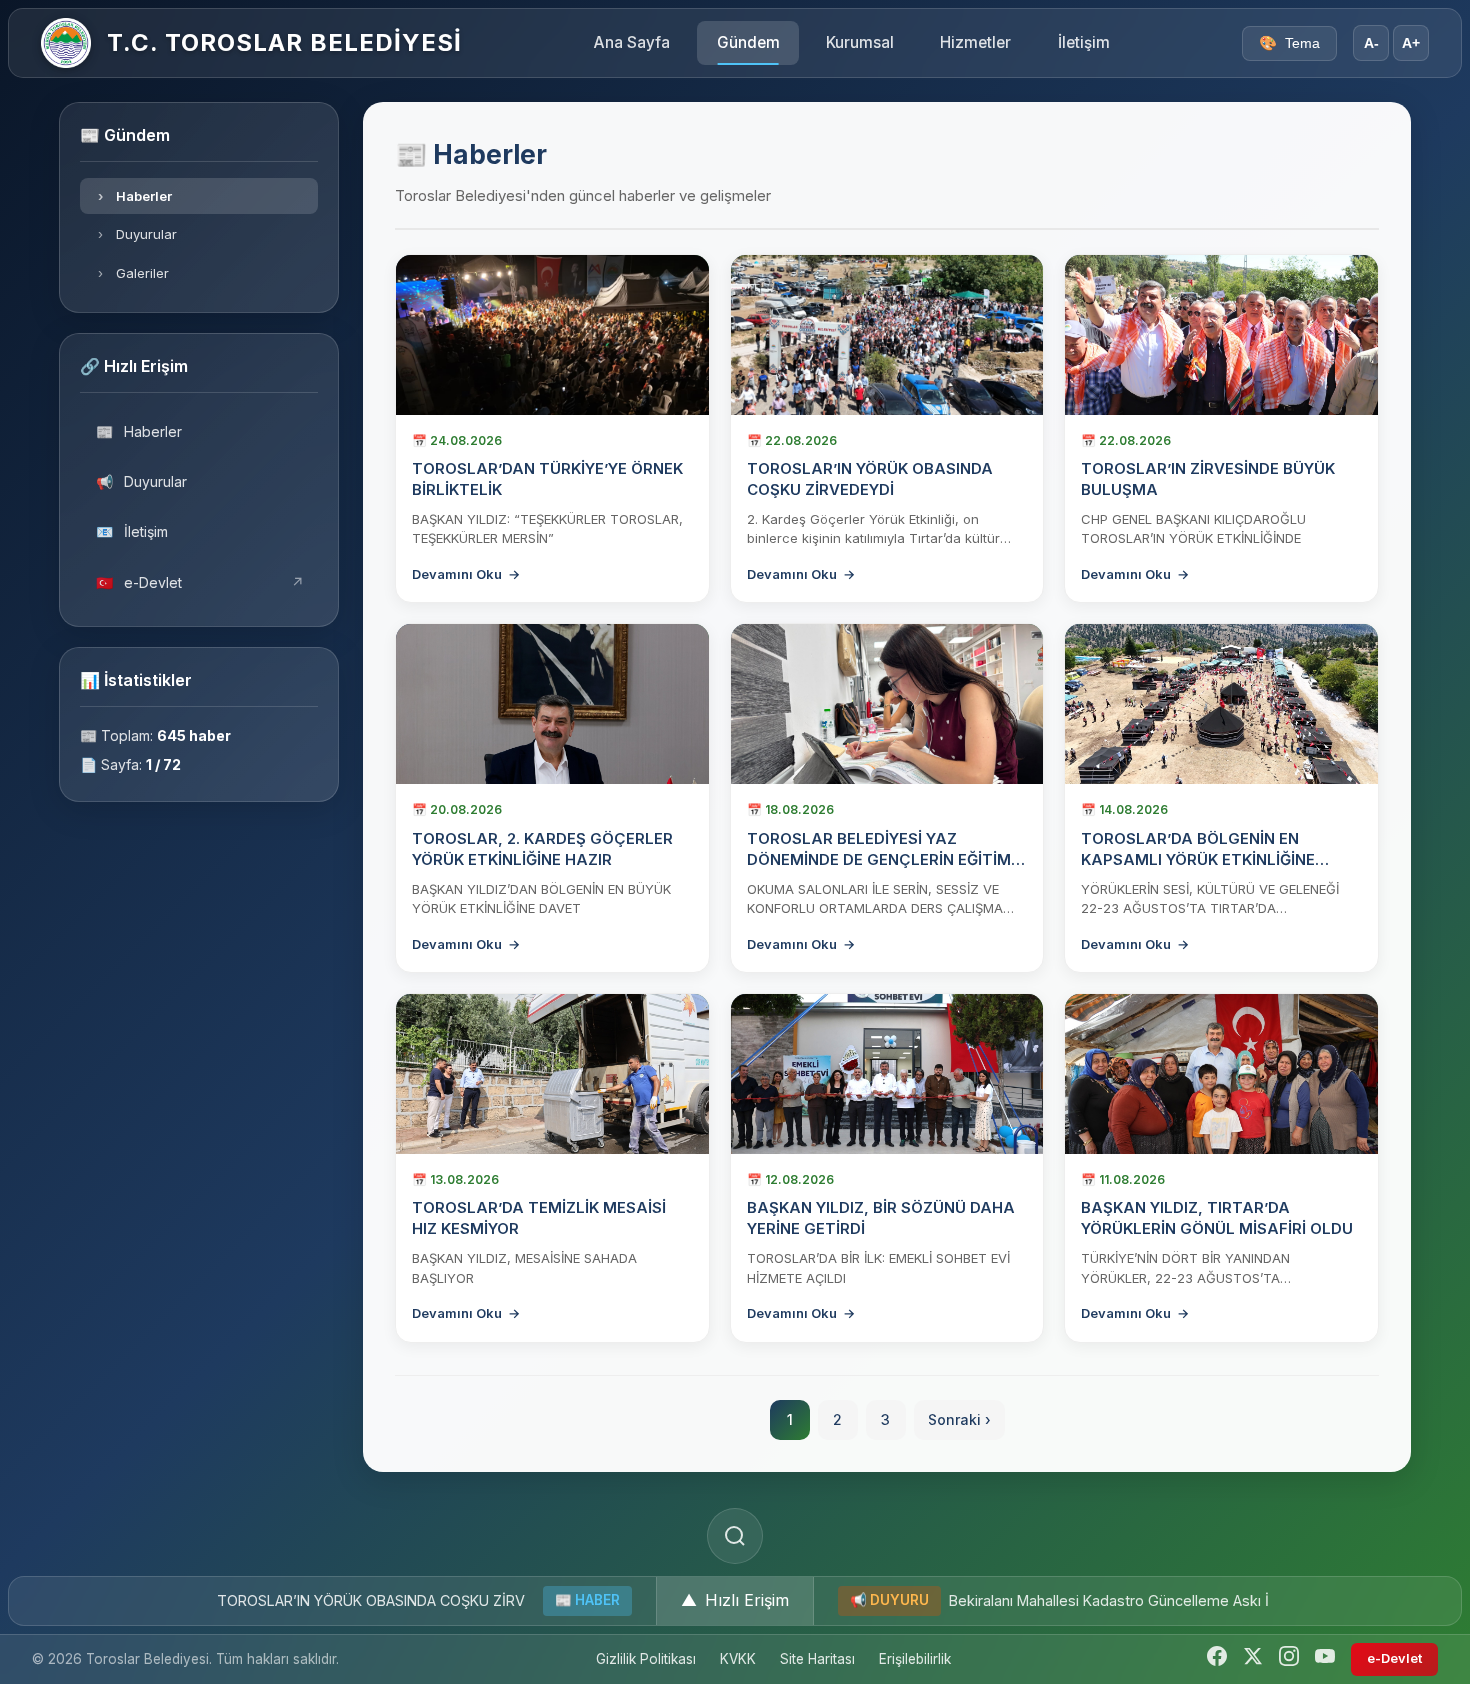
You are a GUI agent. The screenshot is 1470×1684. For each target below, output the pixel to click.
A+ (1411, 43)
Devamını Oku (466, 574)
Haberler (135, 196)
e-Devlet (200, 582)
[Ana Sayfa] (66, 43)
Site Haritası (817, 1659)
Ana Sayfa (632, 42)
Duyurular (138, 234)
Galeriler (134, 273)
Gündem (748, 42)
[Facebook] (1217, 1659)
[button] (735, 1601)
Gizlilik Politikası (646, 1659)
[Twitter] (1253, 1659)
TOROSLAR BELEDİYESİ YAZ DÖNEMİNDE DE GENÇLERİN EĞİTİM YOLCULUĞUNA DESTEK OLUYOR (879, 859)
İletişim (1084, 42)
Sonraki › (959, 1419)
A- (1371, 43)
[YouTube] (1325, 1659)
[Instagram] (1289, 1659)
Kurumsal (860, 42)
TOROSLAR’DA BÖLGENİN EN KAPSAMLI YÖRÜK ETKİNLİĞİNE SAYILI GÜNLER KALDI (1198, 859)
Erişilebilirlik (915, 1659)
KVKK (738, 1659)
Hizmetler (975, 42)
